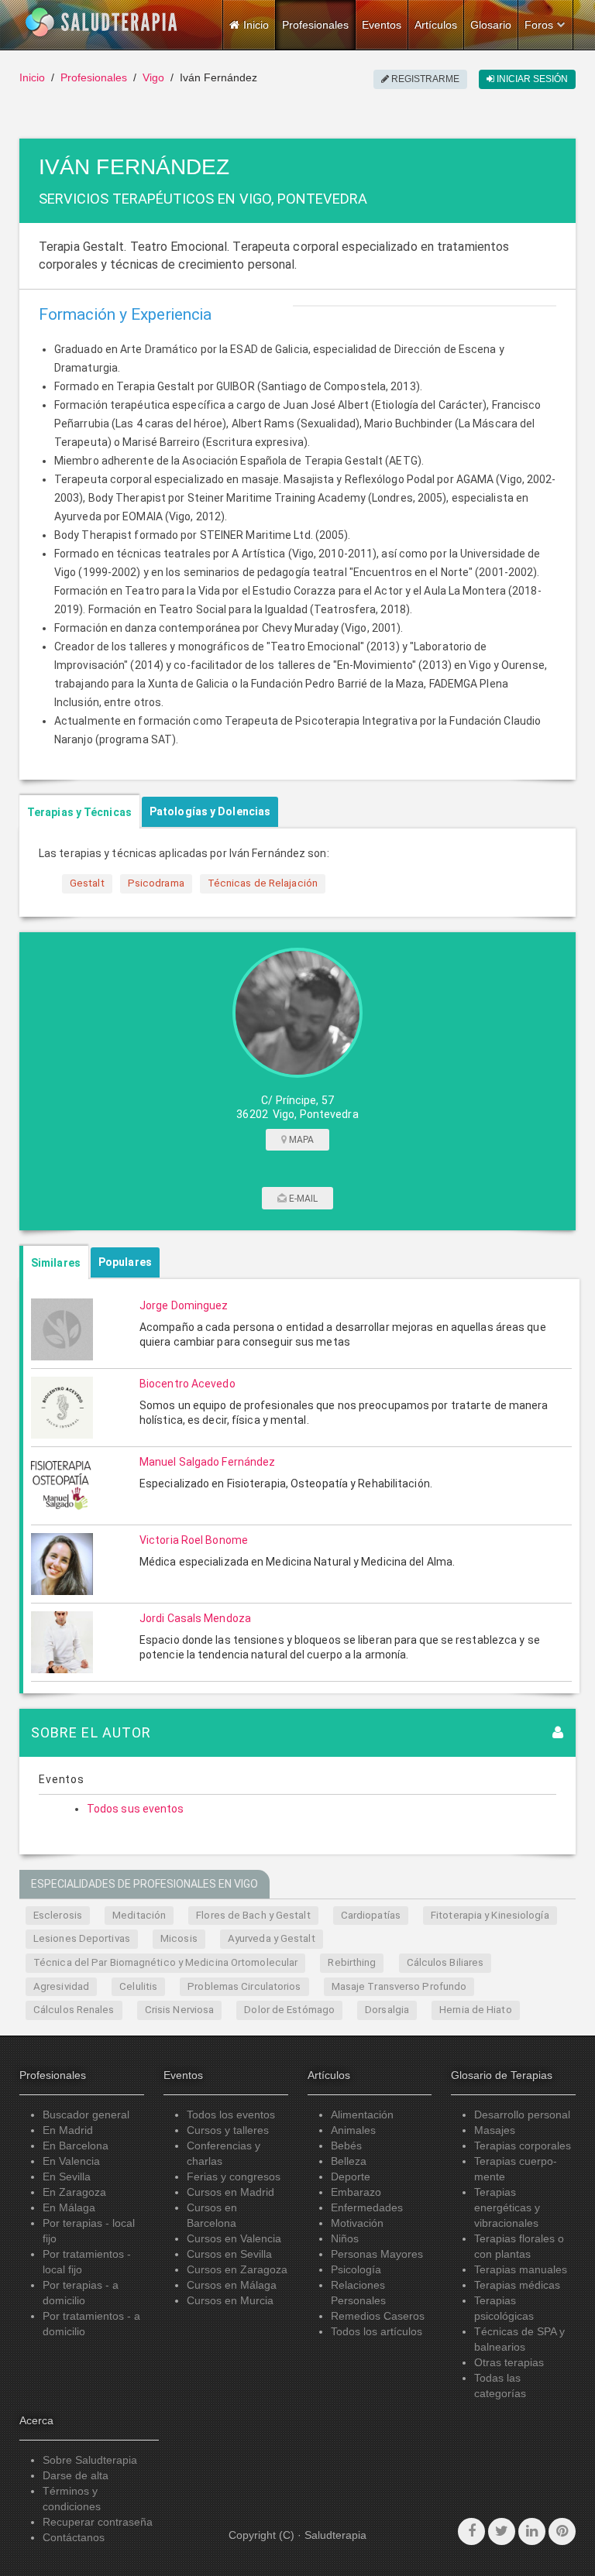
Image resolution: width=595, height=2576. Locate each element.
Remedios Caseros (378, 2316)
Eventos (382, 25)
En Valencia (71, 2161)
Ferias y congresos (234, 2176)
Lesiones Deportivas (82, 1938)
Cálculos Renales (74, 2010)
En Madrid (68, 2130)
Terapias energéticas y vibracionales (507, 2207)
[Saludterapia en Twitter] (502, 2531)
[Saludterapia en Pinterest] (562, 2531)
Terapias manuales (521, 2269)
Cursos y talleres (228, 2130)
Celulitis (138, 1986)
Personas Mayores (377, 2254)
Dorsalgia (387, 2010)
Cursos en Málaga (232, 2285)
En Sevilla (67, 2176)
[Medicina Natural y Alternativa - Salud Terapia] (101, 22)
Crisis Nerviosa (180, 2010)
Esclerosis (58, 1915)
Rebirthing (352, 1962)
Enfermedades (367, 2207)
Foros (539, 25)
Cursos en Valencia (234, 2238)
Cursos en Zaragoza (237, 2269)
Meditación (139, 1915)
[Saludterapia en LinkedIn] (532, 2531)
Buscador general (86, 2115)
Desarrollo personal (522, 2115)
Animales (353, 2130)
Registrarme (424, 79)
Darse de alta (76, 2475)
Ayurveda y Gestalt (272, 1938)
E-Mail (303, 1199)
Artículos (436, 25)
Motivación (357, 2223)
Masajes (495, 2130)
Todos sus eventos (136, 1809)
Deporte (351, 2176)
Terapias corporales (523, 2146)
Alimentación (362, 2115)
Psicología (356, 2269)
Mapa (301, 1140)
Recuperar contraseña (98, 2522)
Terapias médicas (517, 2285)
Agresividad (61, 1986)
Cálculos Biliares (445, 1962)
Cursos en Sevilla (229, 2254)
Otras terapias (509, 2362)
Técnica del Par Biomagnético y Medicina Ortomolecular (165, 1962)
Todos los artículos (377, 2331)
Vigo (153, 77)
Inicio (32, 77)
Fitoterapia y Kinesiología (490, 1915)
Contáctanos (74, 2537)
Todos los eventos (231, 2115)
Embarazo (356, 2192)
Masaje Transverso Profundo (399, 1986)
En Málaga (69, 2207)
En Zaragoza (74, 2192)
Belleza (349, 2161)
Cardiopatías (371, 1915)
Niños (345, 2238)
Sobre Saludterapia (90, 2460)
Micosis (179, 1938)
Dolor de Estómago (289, 2010)
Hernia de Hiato (476, 2010)
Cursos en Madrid (230, 2192)
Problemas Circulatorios (244, 1986)
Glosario (491, 25)
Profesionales (315, 25)
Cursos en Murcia (230, 2300)
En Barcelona (76, 2146)
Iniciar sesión (531, 79)
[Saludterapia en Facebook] (471, 2531)
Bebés (346, 2146)
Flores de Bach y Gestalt (253, 1915)
